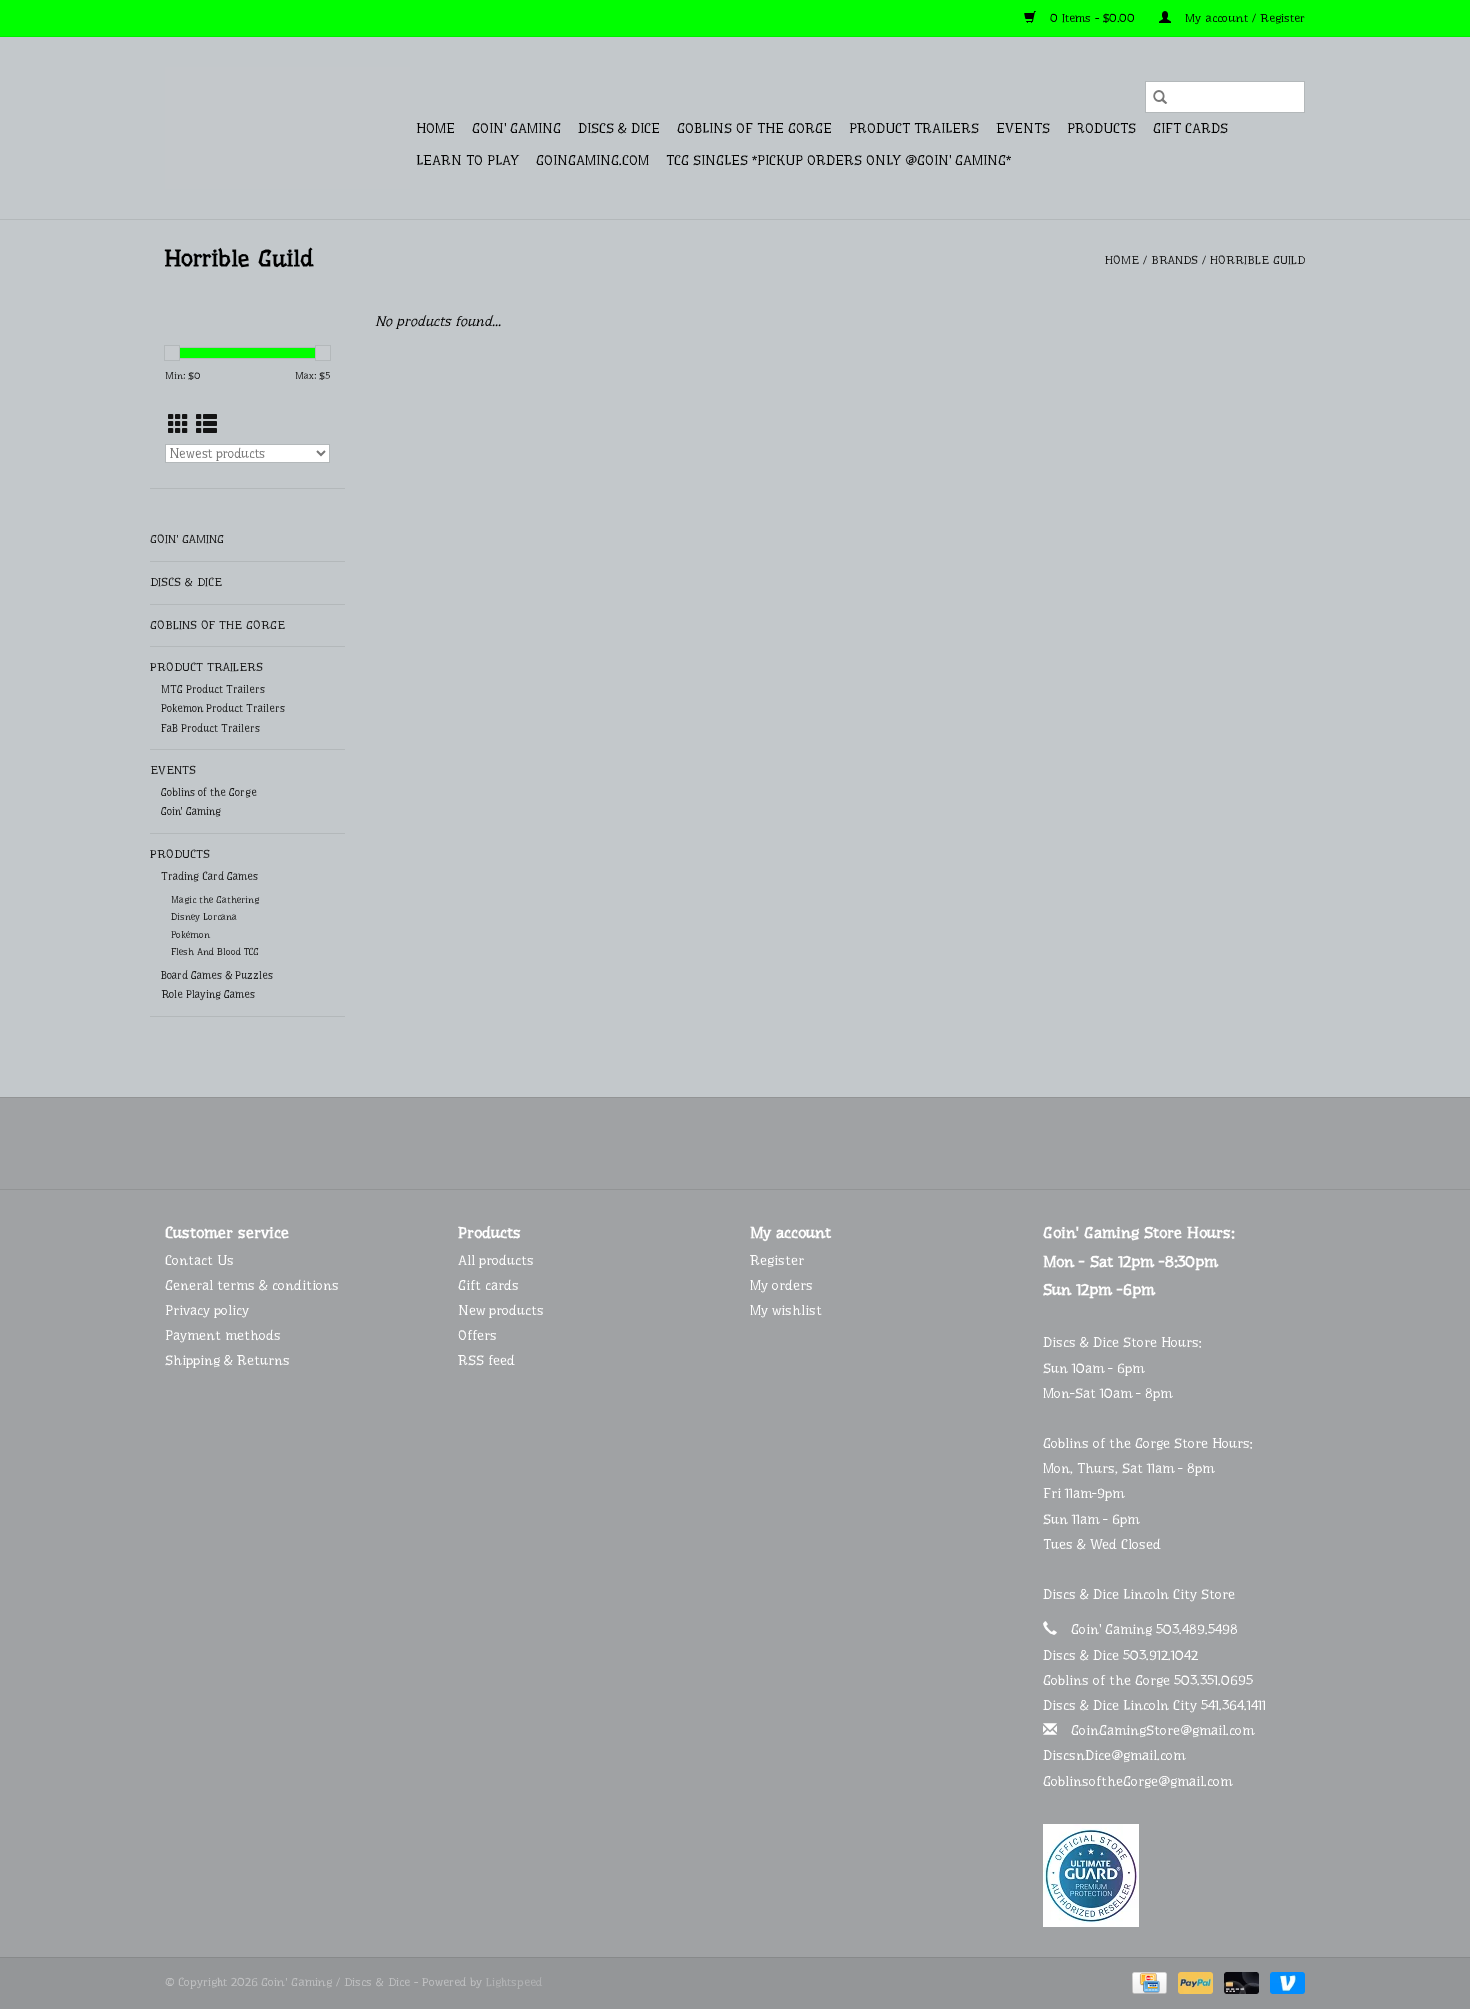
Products (1101, 128)
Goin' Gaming (516, 128)
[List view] (206, 425)
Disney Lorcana (204, 916)
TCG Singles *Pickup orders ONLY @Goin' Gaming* (838, 160)
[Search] (1160, 97)
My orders (781, 1285)
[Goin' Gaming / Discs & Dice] (287, 128)
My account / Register (1243, 18)
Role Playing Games (208, 994)
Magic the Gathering (215, 899)
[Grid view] (178, 425)
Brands (1174, 260)
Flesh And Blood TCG (215, 951)
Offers (477, 1335)
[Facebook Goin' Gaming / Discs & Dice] (681, 1143)
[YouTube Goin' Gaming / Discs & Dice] (753, 1143)
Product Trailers (914, 128)
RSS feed (486, 1360)
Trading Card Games (209, 876)
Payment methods (223, 1335)
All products (496, 1260)
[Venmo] (1284, 1982)
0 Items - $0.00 (1092, 18)
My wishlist (786, 1310)
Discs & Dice (619, 128)
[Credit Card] (1147, 1982)
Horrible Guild (1257, 260)
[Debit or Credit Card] (1240, 1982)
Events (1023, 128)
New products (501, 1310)
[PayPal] (1194, 1982)
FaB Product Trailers (210, 728)
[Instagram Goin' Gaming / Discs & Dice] (789, 1143)
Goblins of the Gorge (754, 128)
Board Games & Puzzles (217, 975)
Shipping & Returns (227, 1360)
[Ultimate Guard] (1174, 1875)
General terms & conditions (252, 1285)
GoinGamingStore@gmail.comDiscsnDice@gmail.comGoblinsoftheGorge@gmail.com (1148, 1755)
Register (777, 1260)
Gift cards (1190, 128)
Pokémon (190, 934)
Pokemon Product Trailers (223, 708)
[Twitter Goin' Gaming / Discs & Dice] (717, 1143)
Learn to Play (467, 160)
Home (435, 128)
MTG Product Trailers (213, 689)
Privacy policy (207, 1310)
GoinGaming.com (592, 160)
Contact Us (199, 1260)
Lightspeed (514, 1982)
